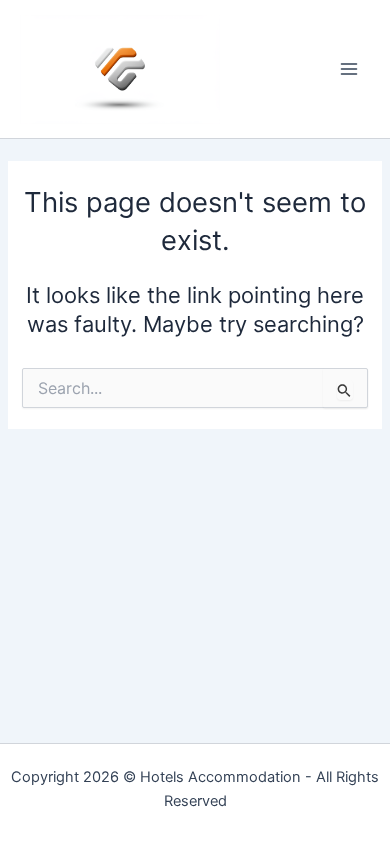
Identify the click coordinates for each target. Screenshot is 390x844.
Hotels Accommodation (220, 777)
